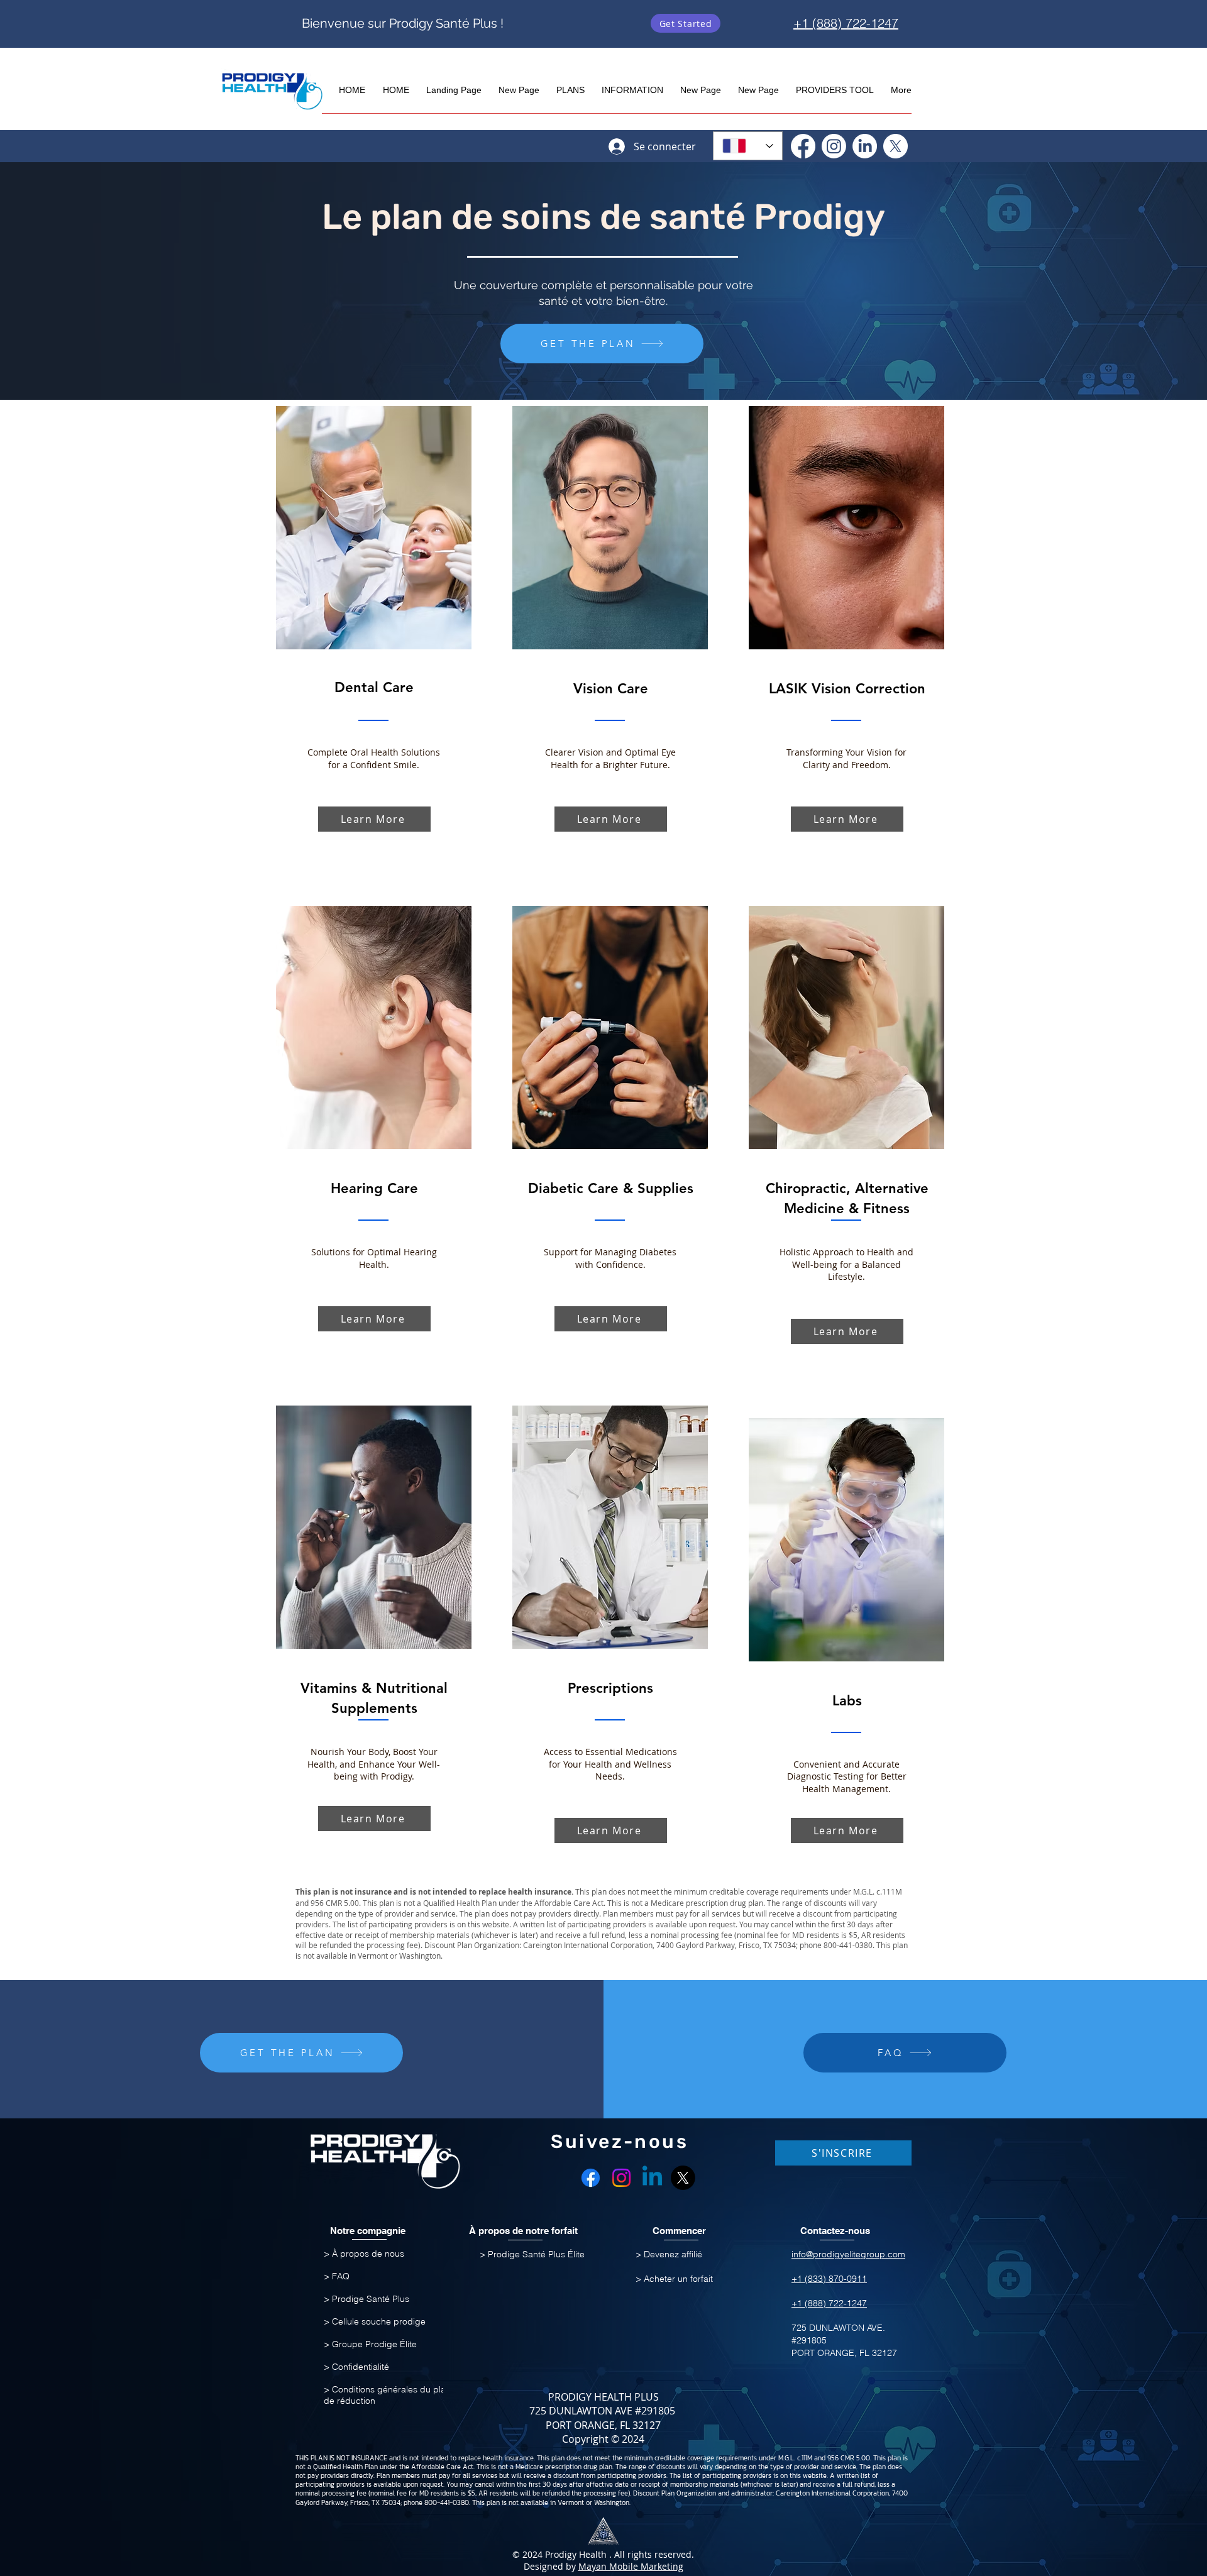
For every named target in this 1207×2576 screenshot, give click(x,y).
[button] (570, 85)
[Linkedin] (652, 2178)
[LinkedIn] (865, 146)
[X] (896, 146)
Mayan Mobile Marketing (631, 2566)
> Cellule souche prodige (375, 2321)
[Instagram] (834, 146)
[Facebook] (803, 146)
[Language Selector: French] (748, 146)
